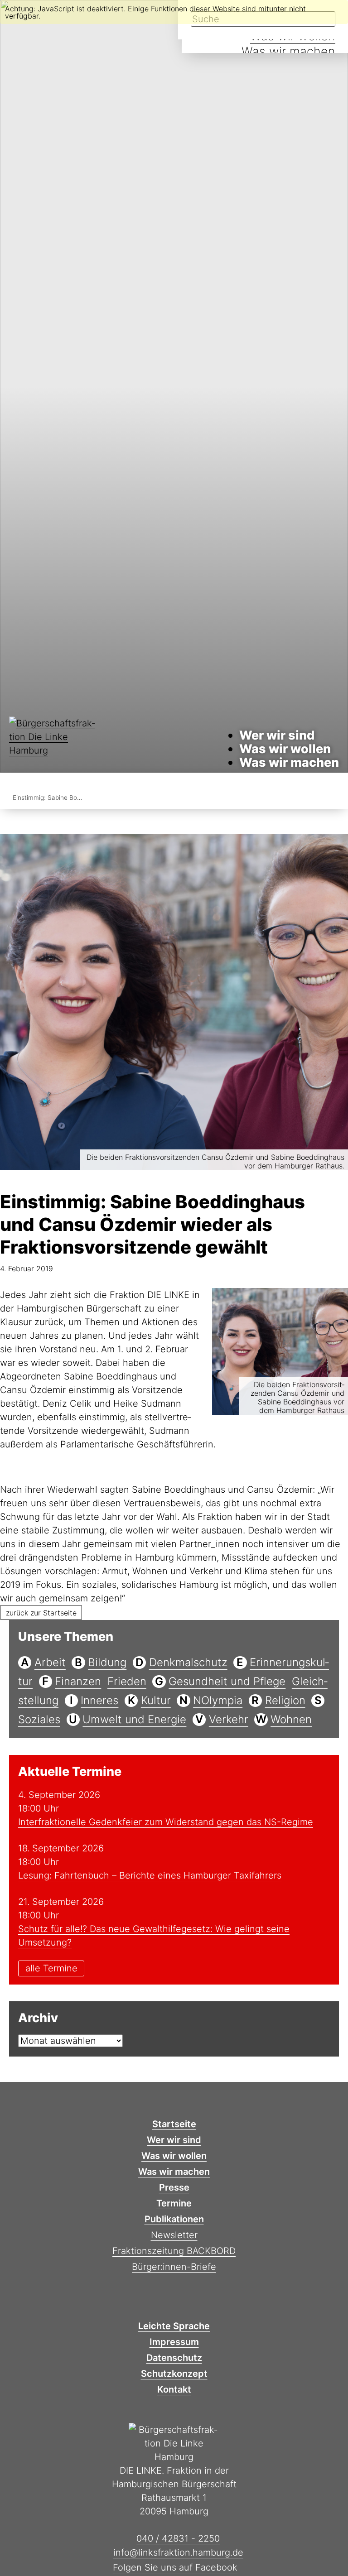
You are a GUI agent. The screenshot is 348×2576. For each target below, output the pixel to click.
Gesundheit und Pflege (227, 1681)
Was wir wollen (285, 749)
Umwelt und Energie (134, 1719)
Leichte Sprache (174, 2326)
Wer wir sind (277, 735)
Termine (174, 2203)
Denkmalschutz (188, 1662)
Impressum (174, 2342)
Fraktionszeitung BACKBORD (174, 2251)
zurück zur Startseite (41, 1613)
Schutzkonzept (174, 2374)
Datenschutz (174, 2358)
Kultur (156, 1700)
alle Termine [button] (51, 1969)
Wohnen (291, 1719)
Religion (285, 1700)
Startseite (174, 2124)
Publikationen (174, 2219)
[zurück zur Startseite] (54, 749)
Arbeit (50, 1662)
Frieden (127, 1681)
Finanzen (78, 1681)
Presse (174, 2187)
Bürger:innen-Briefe (174, 2267)
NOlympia (218, 1700)
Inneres (99, 1700)
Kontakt (174, 2389)
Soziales (39, 1719)
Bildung (107, 1662)
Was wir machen (288, 51)
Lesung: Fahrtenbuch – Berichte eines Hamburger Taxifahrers (150, 1875)
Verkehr (229, 1719)
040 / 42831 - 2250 (178, 2538)
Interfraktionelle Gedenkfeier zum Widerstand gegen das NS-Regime (166, 1822)
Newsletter (174, 2235)
